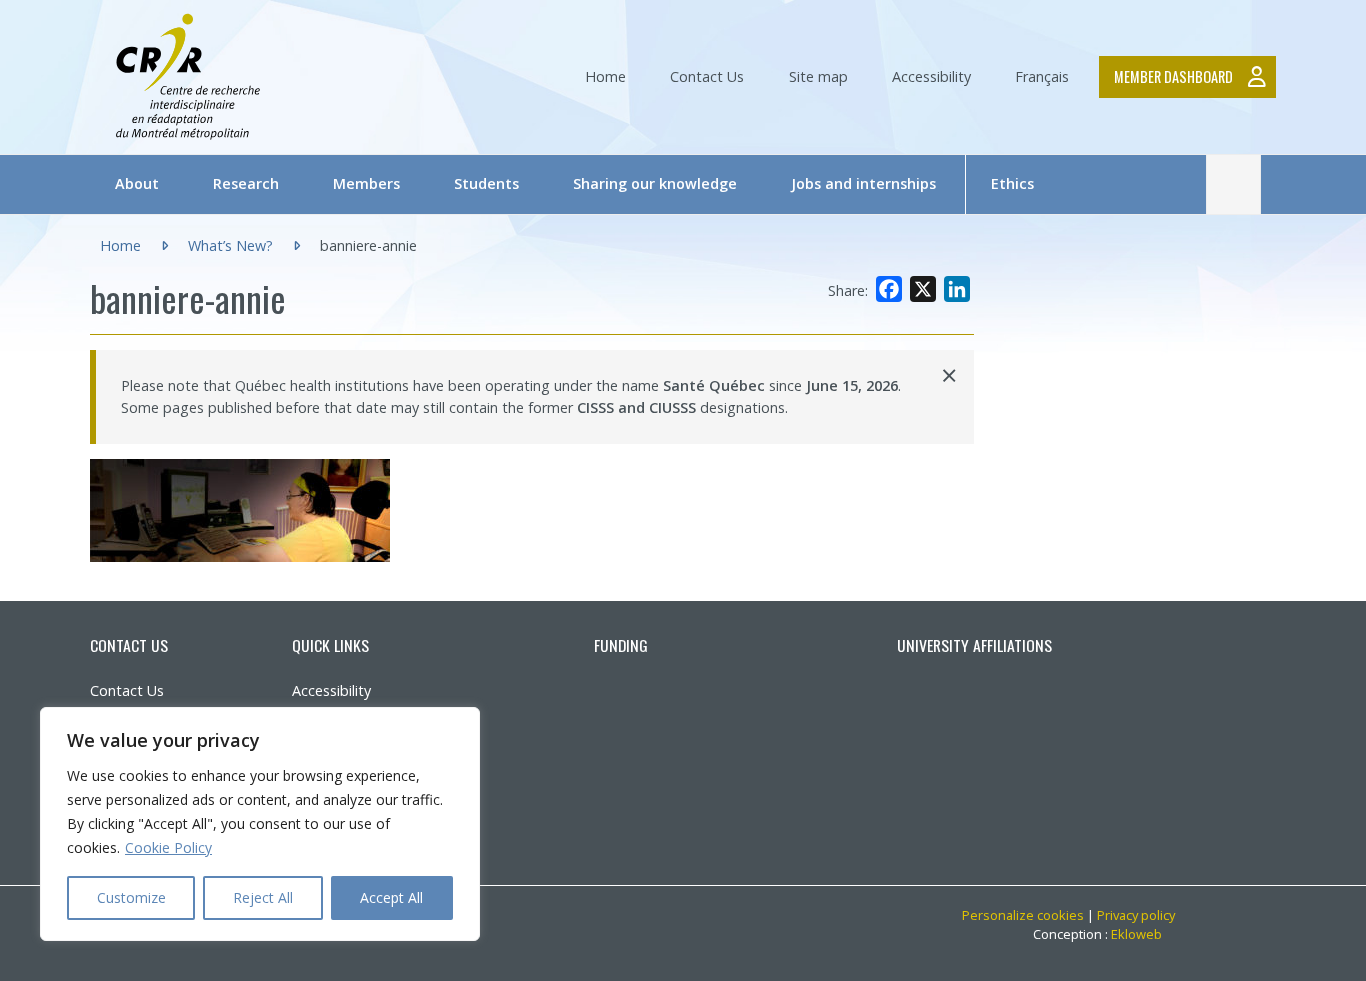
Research (246, 183)
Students (486, 183)
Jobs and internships (863, 183)
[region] (260, 824)
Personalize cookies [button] (1023, 915)
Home (605, 76)
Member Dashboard (1173, 76)
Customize (131, 897)
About (137, 183)
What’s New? (230, 245)
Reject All (263, 897)
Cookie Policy (168, 847)
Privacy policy (1136, 915)
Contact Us (707, 76)
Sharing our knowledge (655, 183)
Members (366, 183)
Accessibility (931, 76)
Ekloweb (1143, 934)
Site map (818, 76)
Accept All (391, 897)
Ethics (1012, 183)
